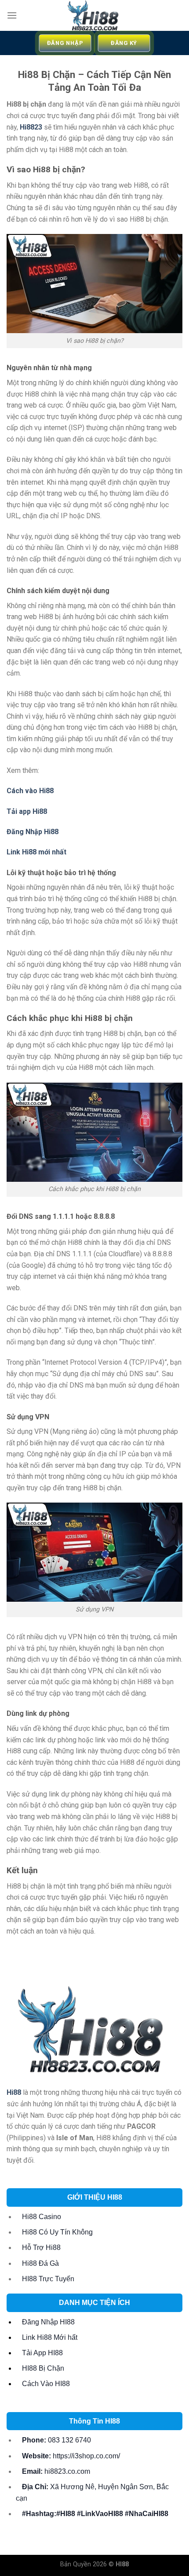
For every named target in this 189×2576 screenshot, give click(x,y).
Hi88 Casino (42, 2217)
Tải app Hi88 (27, 811)
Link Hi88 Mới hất (50, 2337)
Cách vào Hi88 (30, 791)
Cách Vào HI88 (46, 2384)
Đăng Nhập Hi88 (33, 832)
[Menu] (12, 15)
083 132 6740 (56, 2440)
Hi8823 (31, 127)
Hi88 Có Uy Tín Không (57, 2232)
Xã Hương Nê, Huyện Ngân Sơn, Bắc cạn (92, 2492)
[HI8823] (95, 15)
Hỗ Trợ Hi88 (41, 2248)
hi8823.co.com (56, 2471)
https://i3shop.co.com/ (71, 2456)
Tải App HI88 (42, 2353)
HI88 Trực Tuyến (48, 2279)
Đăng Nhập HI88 (48, 2322)
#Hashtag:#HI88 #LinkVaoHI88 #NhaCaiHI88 (95, 2514)
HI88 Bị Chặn (43, 2368)
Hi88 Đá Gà (40, 2263)
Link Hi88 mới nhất (36, 852)
